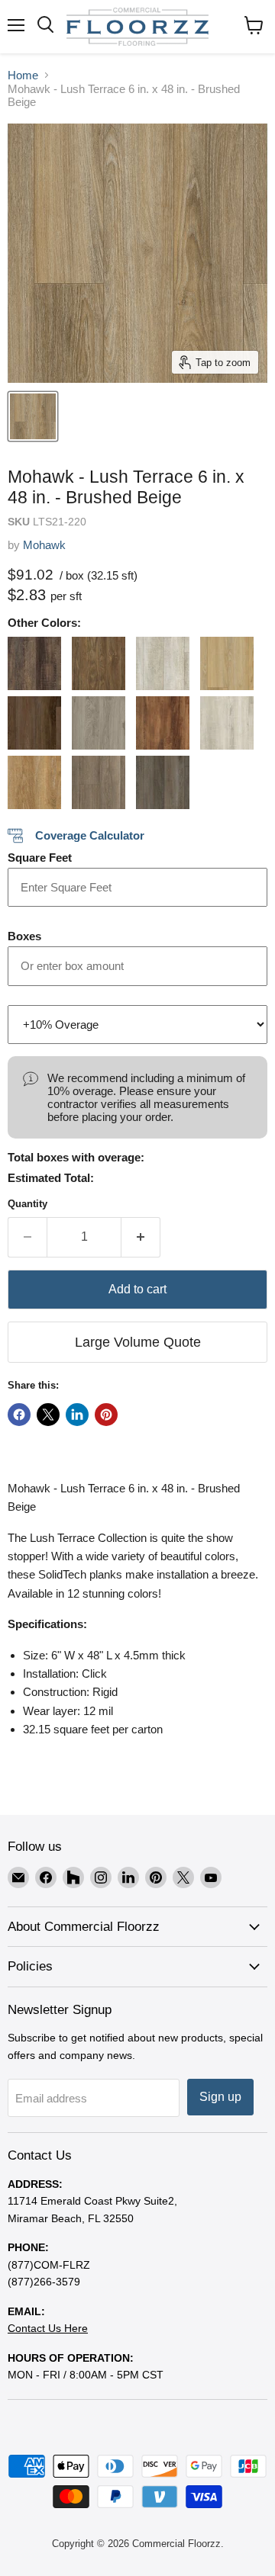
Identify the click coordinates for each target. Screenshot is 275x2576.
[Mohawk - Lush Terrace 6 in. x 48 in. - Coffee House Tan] (227, 663)
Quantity (27, 1204)
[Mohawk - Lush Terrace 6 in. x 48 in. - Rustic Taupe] (99, 782)
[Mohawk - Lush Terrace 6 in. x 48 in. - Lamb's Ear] (227, 723)
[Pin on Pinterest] (106, 1415)
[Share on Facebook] (19, 1415)
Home (23, 75)
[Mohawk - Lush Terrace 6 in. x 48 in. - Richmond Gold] (34, 782)
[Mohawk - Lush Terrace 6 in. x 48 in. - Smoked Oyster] (163, 782)
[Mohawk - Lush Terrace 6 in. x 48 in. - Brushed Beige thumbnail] (33, 416)
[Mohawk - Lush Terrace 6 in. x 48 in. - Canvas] (163, 663)
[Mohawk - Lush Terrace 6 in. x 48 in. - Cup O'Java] (34, 723)
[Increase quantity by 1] (141, 1237)
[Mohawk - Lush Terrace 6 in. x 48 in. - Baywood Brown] (34, 663)
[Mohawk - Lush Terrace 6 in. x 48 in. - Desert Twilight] (99, 723)
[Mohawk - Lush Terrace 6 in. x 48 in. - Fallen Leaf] (163, 723)
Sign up (220, 2097)
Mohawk (44, 545)
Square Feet (40, 858)
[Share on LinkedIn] (77, 1415)
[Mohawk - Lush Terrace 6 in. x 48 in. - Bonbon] (99, 663)
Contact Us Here (48, 2328)
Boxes (24, 936)
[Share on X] (48, 1415)
